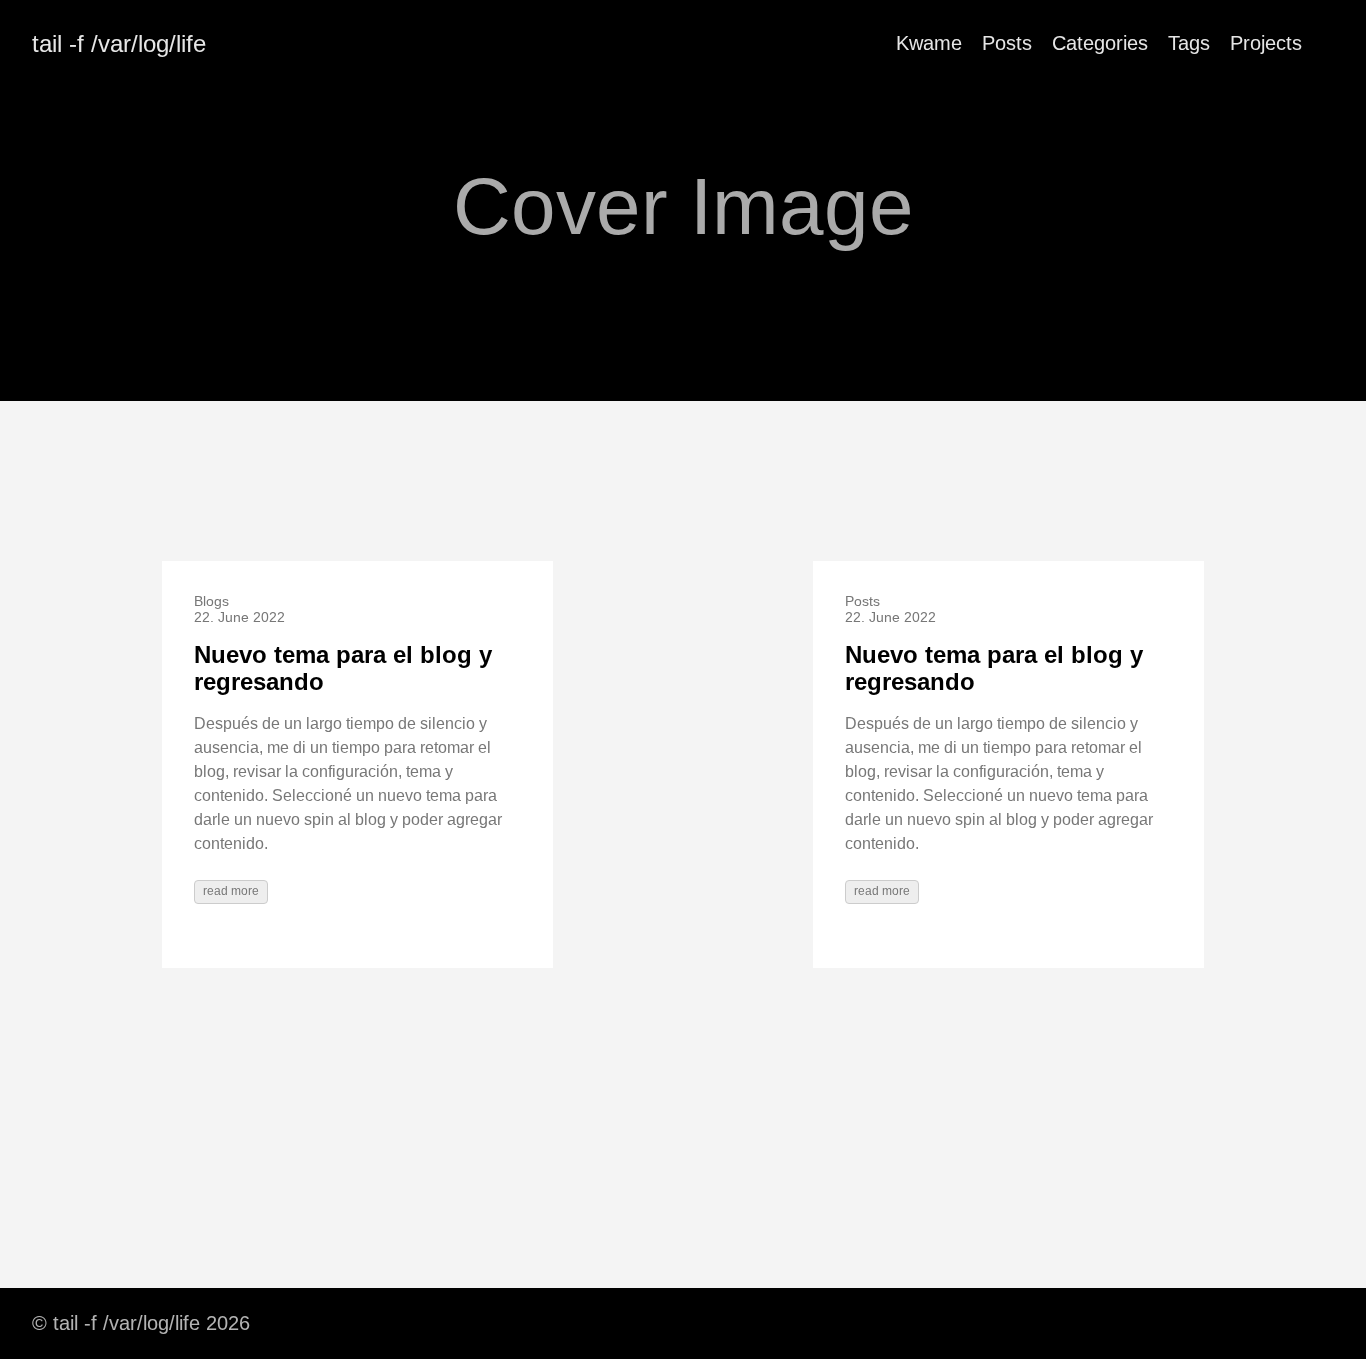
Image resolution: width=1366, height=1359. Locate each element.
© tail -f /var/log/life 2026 (141, 1323)
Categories (1100, 43)
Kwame (929, 43)
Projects (1266, 43)
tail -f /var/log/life (119, 43)
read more (231, 891)
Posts (1007, 43)
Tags (1189, 43)
